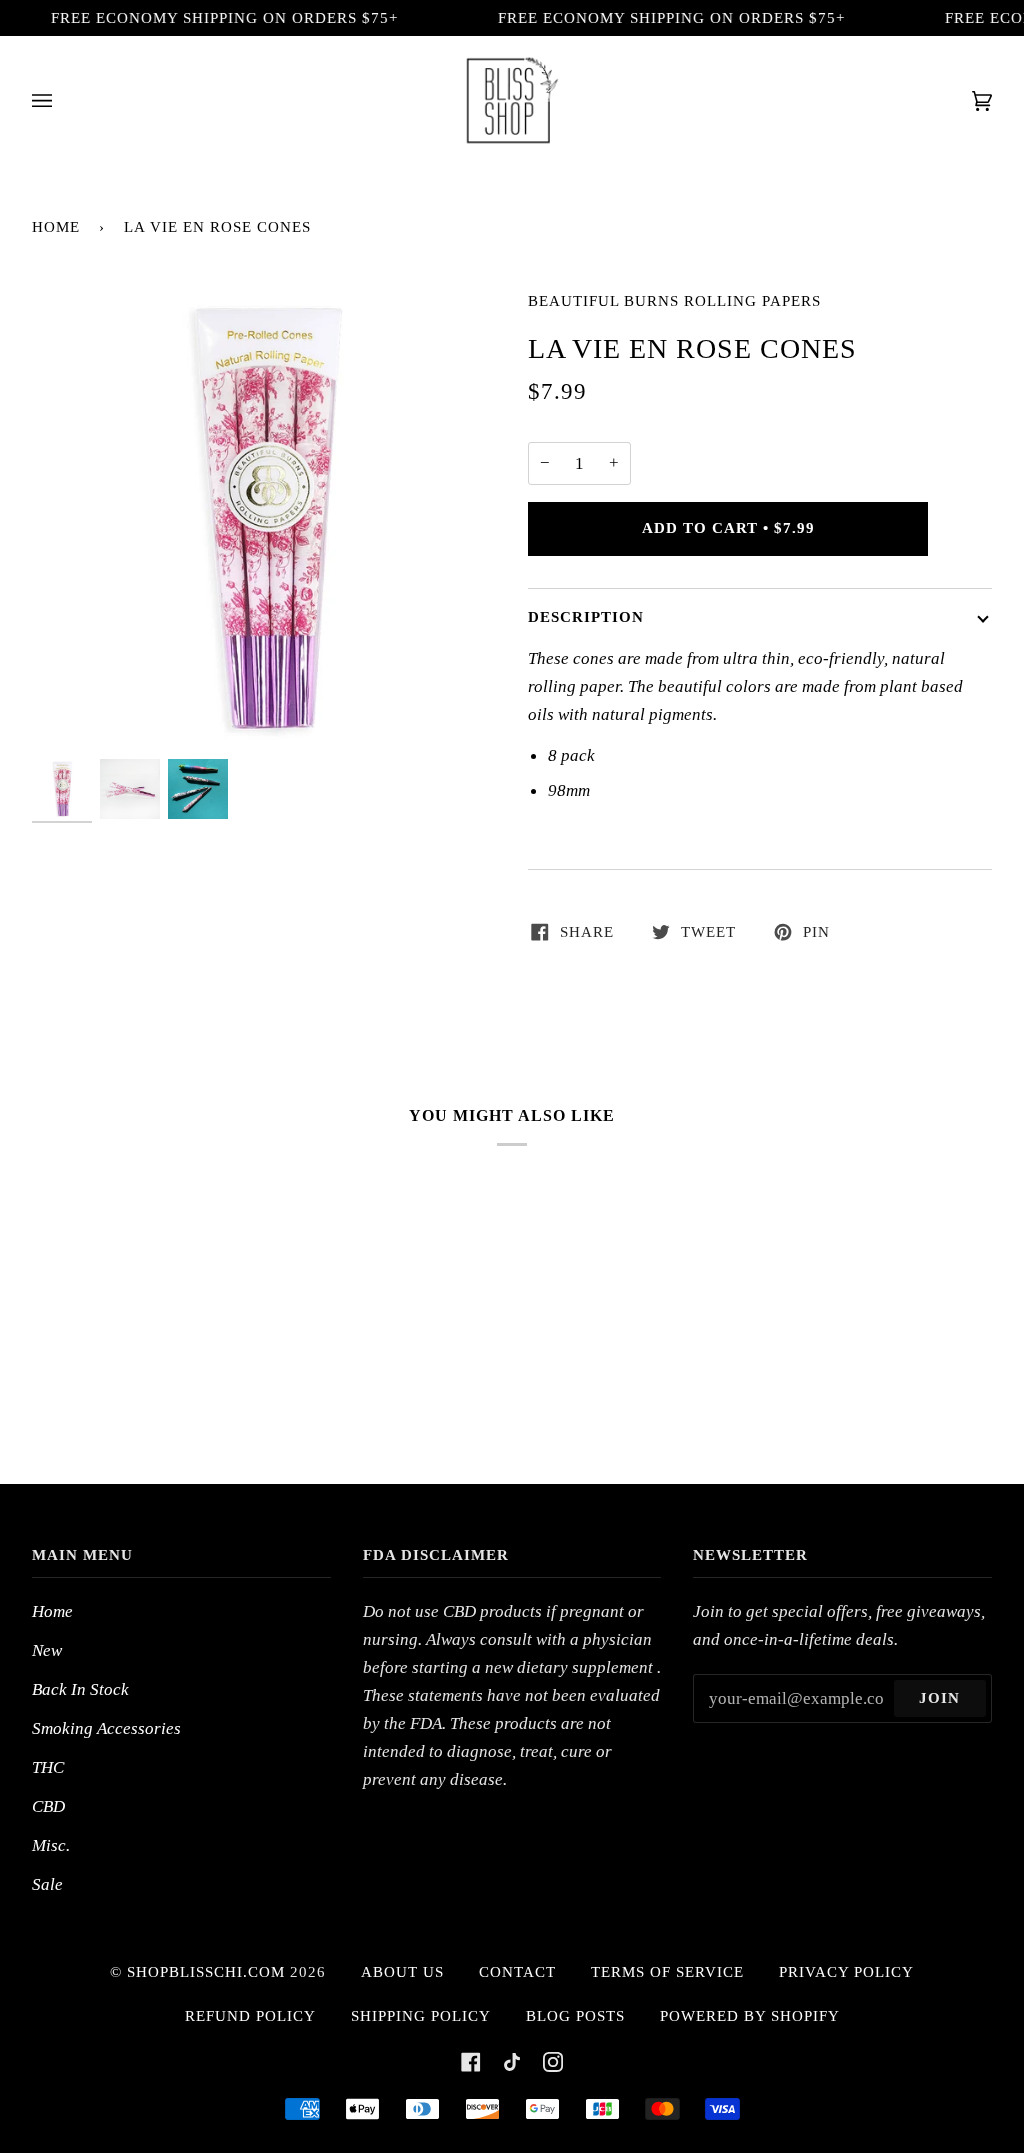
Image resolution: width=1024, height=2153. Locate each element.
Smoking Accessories (106, 1728)
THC (48, 1767)
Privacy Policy (846, 1972)
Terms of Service (667, 1972)
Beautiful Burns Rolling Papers (674, 301)
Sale (47, 1884)
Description (586, 617)
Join (939, 1698)
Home (56, 227)
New (47, 1650)
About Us (402, 1972)
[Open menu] (62, 100)
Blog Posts (575, 2016)
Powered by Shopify (750, 2016)
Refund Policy (250, 2016)
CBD (48, 1806)
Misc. (51, 1845)
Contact (517, 1972)
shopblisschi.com (206, 1972)
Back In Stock (80, 1689)
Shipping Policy (421, 2016)
